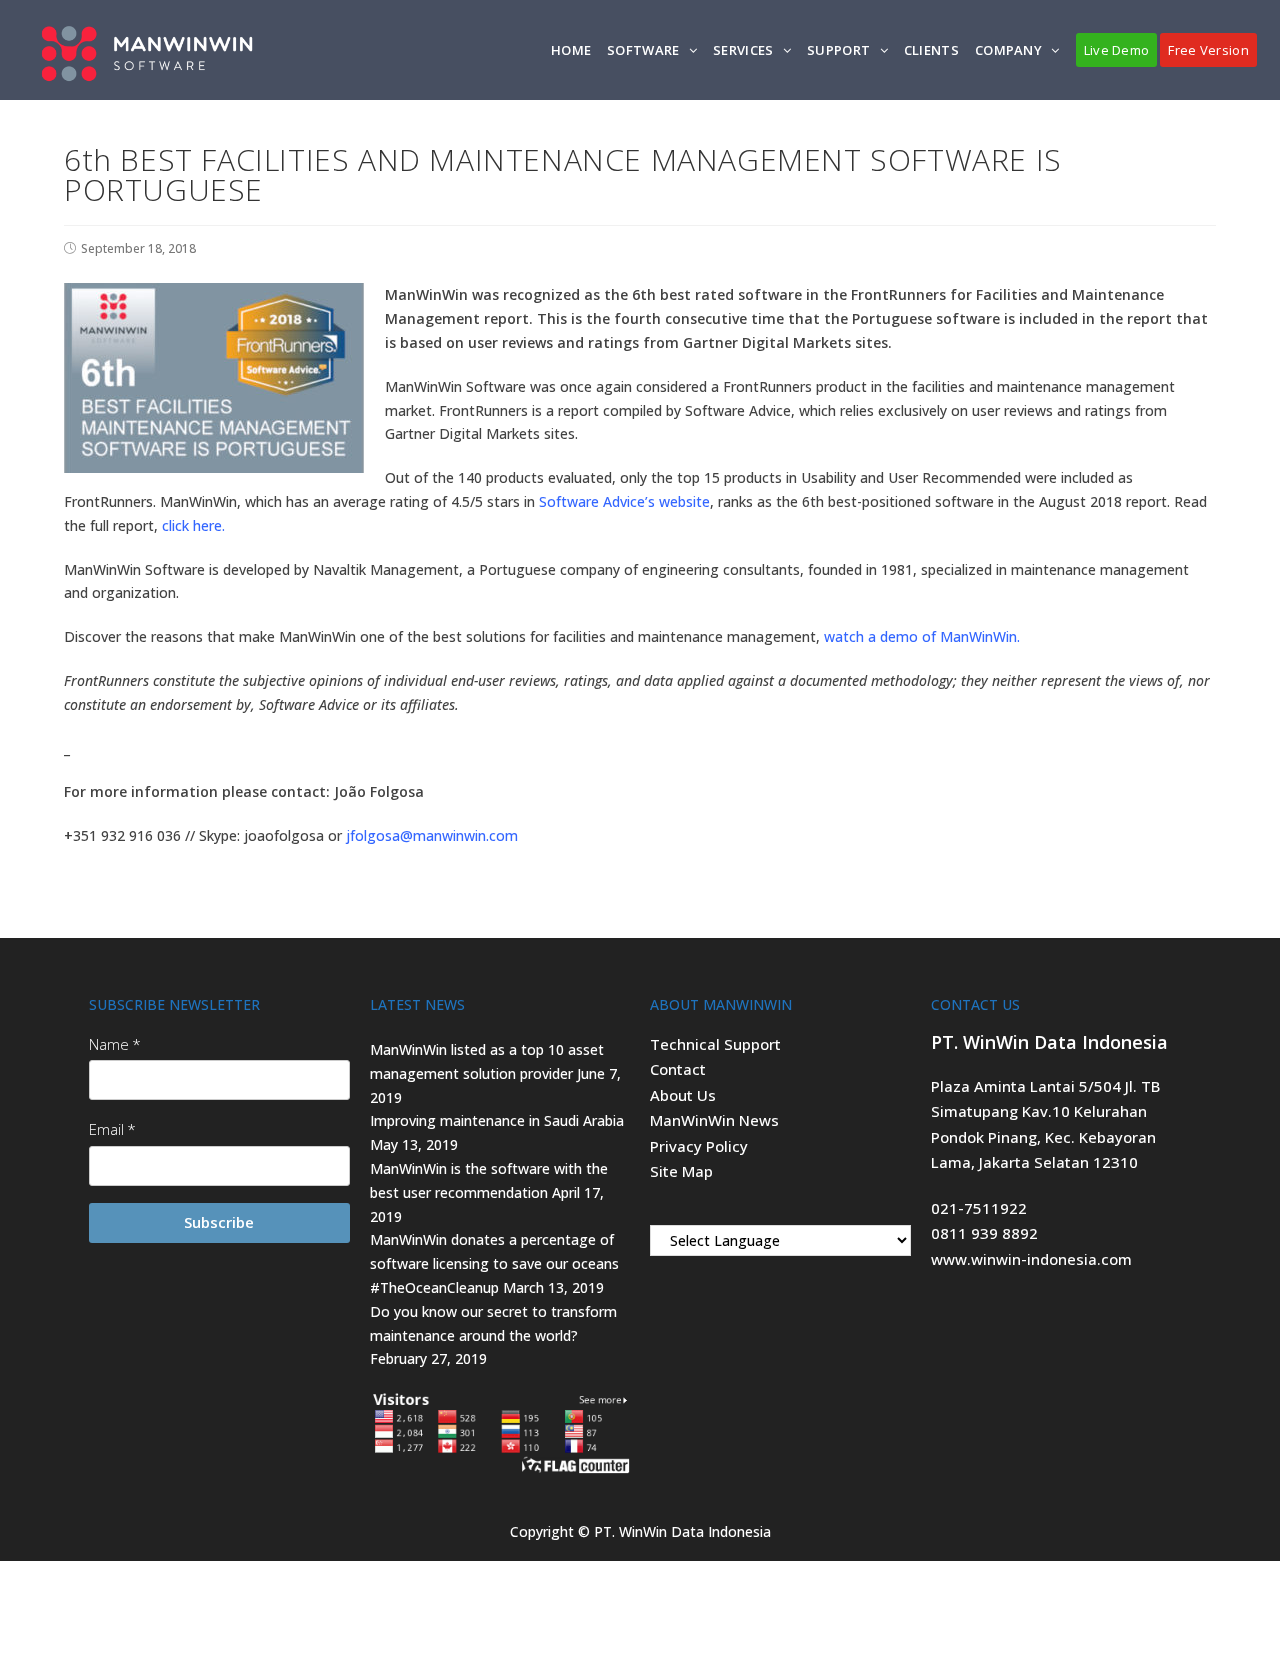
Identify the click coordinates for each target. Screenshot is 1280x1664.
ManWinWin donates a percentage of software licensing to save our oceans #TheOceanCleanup (494, 1263)
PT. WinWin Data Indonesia (682, 1531)
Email (106, 1129)
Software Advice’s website (624, 501)
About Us (683, 1095)
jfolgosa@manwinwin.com (432, 835)
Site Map (681, 1171)
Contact (678, 1069)
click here (192, 525)
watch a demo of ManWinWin (920, 636)
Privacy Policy (699, 1146)
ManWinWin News (714, 1120)
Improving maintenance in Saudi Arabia (497, 1120)
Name (109, 1044)
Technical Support (715, 1044)
